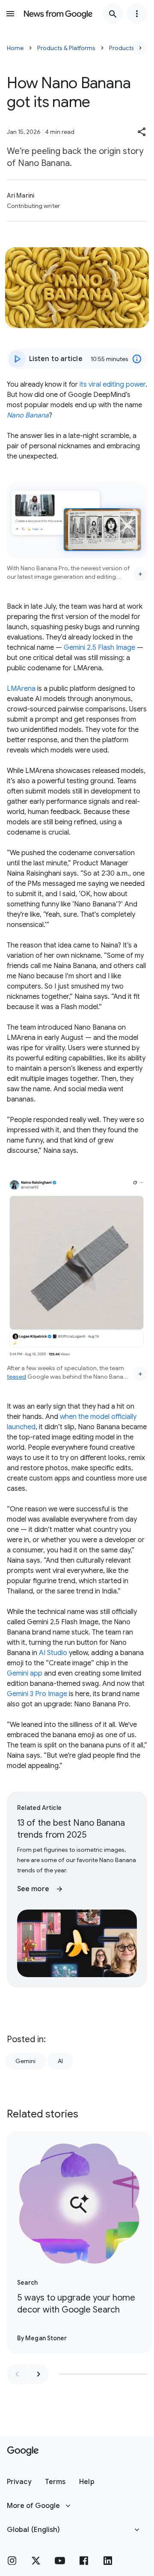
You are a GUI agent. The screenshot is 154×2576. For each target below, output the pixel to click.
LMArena (21, 689)
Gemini (25, 2061)
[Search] (113, 14)
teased (16, 1377)
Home (15, 48)
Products (122, 48)
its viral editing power (113, 385)
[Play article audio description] (17, 359)
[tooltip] (137, 359)
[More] (140, 574)
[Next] (140, 48)
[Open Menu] (10, 14)
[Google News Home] (58, 14)
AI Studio (53, 1653)
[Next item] (38, 2374)
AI (60, 2061)
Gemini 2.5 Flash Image (99, 648)
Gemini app (25, 1673)
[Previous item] (17, 2374)
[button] (142, 132)
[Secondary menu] (137, 14)
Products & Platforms (66, 48)
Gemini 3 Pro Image (37, 1694)
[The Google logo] (23, 2451)
